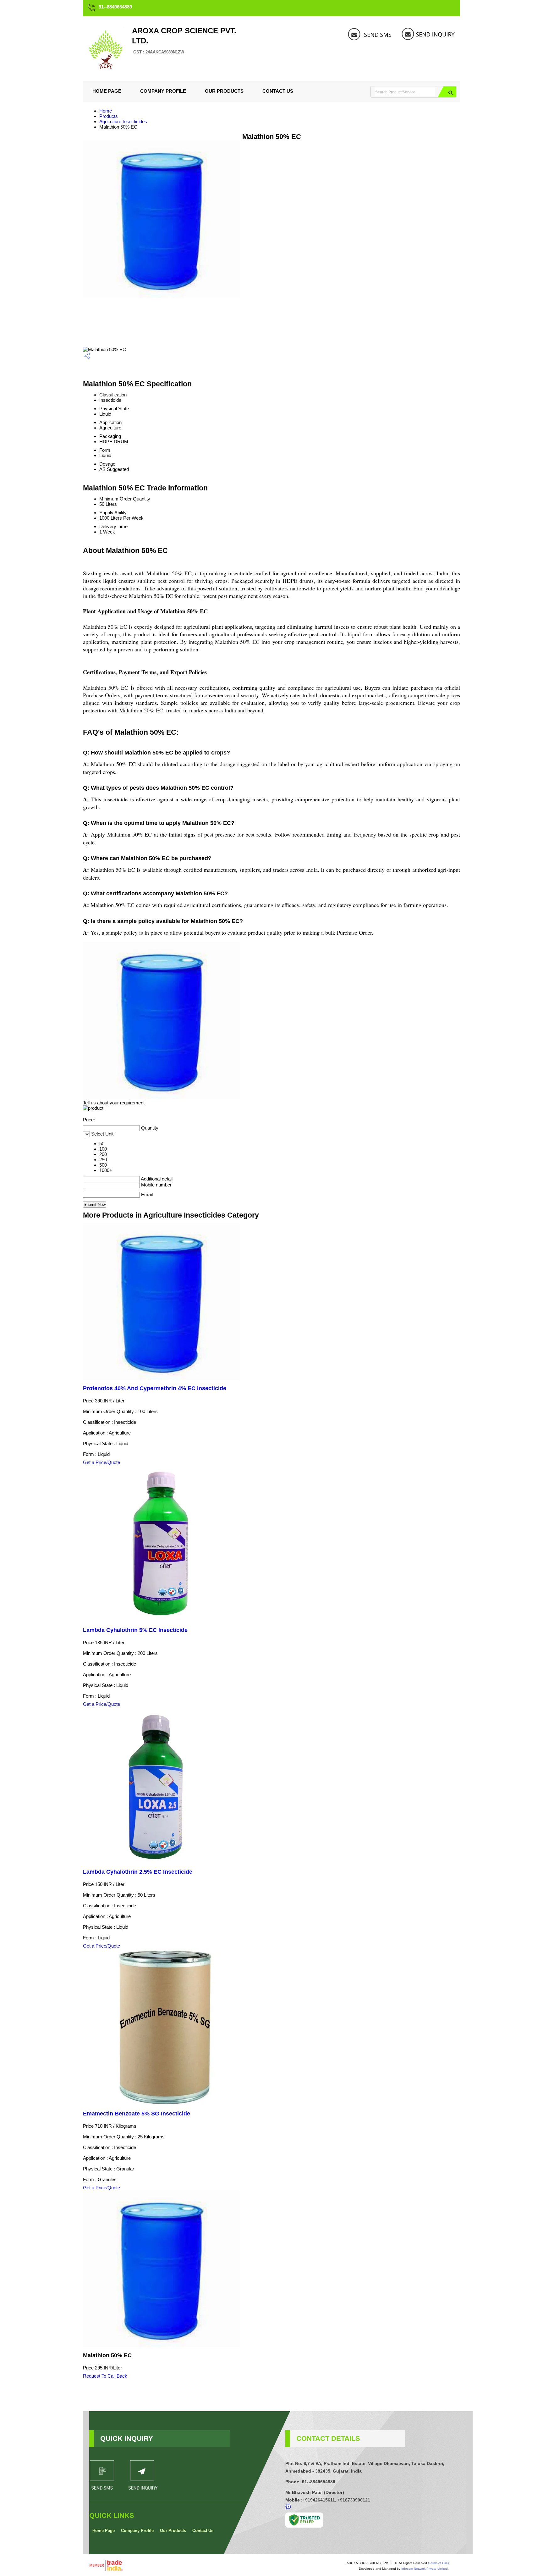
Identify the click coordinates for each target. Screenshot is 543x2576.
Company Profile (163, 91)
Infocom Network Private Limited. (425, 2569)
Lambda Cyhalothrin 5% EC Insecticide (135, 1630)
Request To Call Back (105, 2376)
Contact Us (278, 91)
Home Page (107, 91)
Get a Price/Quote (101, 1462)
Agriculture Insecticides (123, 122)
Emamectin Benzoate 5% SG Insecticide (137, 2114)
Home (106, 111)
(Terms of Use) (438, 2563)
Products (109, 116)
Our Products (224, 91)
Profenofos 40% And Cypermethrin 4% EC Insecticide (155, 1388)
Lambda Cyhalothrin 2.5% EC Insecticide (138, 1872)
